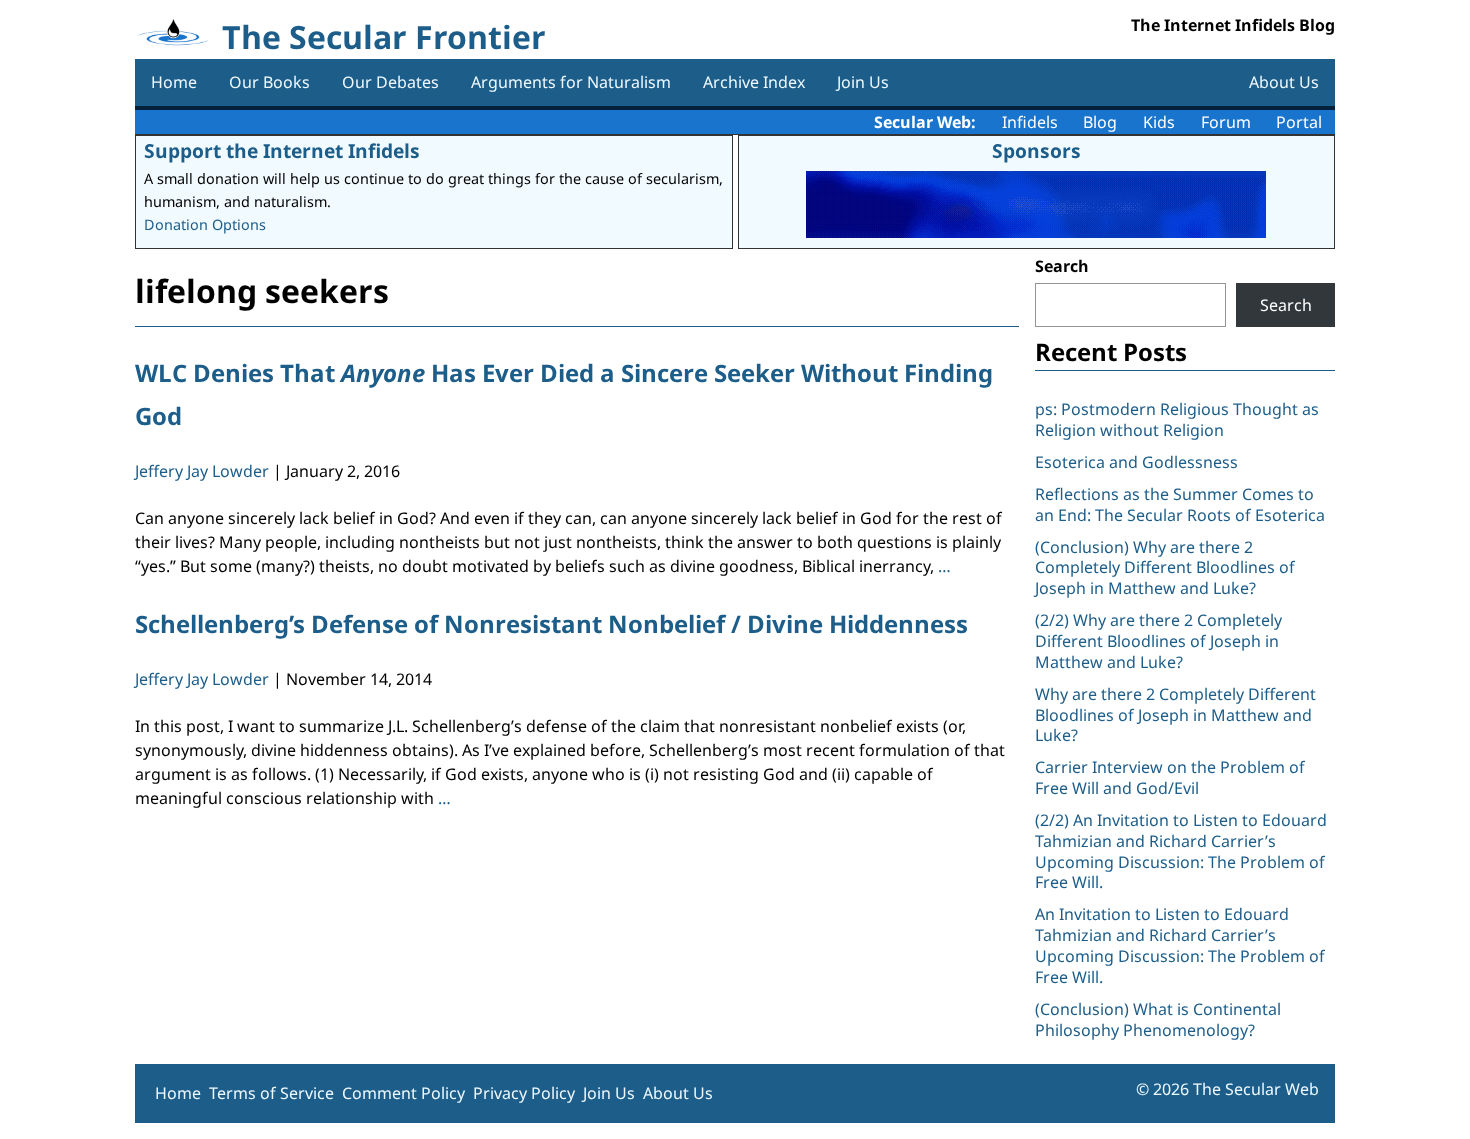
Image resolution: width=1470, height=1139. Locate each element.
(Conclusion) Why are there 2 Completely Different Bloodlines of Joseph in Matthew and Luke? (1165, 568)
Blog (1100, 122)
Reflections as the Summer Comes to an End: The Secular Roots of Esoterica (1180, 504)
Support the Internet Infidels (282, 150)
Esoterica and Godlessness (1136, 462)
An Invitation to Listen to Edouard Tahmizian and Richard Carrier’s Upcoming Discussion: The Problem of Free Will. (1180, 945)
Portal (1299, 122)
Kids (1159, 122)
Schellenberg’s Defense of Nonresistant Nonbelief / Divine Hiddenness (551, 623)
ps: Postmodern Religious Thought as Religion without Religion (1177, 419)
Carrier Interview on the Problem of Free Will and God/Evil (1170, 777)
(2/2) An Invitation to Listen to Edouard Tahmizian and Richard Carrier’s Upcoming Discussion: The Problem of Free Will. (1181, 851)
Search (1062, 266)
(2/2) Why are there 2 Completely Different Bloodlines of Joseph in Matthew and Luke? (1158, 641)
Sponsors (1036, 150)
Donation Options (205, 224)
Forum (1226, 122)
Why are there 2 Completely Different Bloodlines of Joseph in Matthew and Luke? (1175, 715)
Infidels (1030, 122)
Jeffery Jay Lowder (202, 471)
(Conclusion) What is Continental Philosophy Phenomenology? (1158, 1019)
